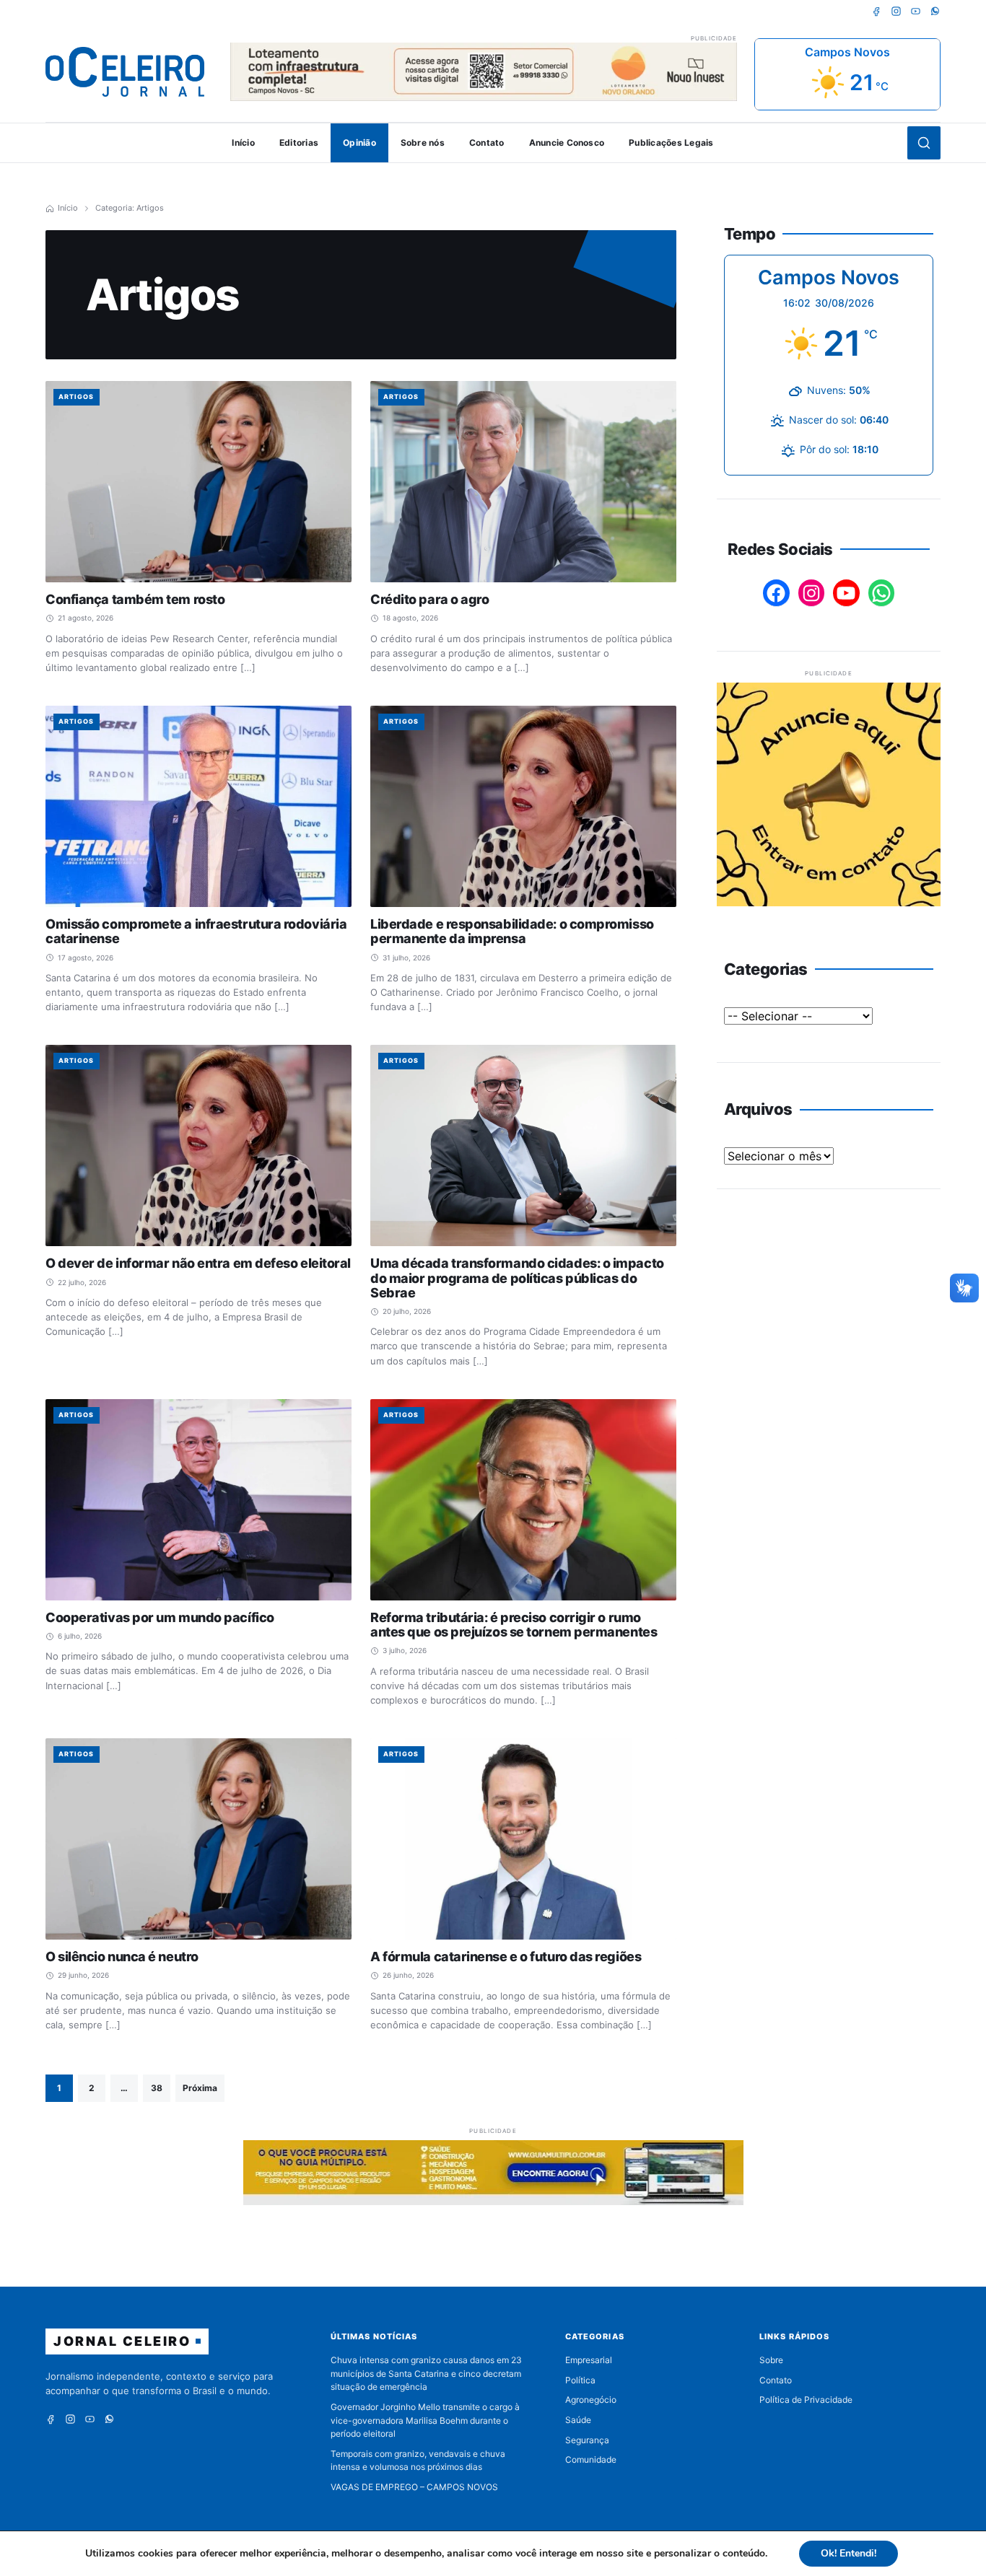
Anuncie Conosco (567, 143)
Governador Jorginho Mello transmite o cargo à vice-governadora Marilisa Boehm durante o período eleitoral (425, 2420)
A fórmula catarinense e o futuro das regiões (506, 1957)
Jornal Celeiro (122, 2341)
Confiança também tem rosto (135, 599)
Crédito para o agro (429, 599)
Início (243, 143)
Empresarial (589, 2360)
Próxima (200, 2088)
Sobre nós (423, 143)
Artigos (77, 397)
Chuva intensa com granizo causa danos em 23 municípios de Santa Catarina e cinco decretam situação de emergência (426, 2373)
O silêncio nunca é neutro (122, 1957)
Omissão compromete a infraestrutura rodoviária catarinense (196, 931)
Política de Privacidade (806, 2400)
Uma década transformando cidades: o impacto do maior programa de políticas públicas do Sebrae (517, 1278)
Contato (487, 143)
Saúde (578, 2420)
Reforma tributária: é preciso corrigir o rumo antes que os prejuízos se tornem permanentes (514, 1625)
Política (580, 2380)
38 (157, 2088)
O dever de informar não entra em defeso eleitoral (198, 1263)
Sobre (771, 2360)
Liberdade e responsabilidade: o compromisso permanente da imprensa (512, 931)
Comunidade (591, 2459)
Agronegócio (591, 2400)
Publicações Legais (671, 143)
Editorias (299, 143)
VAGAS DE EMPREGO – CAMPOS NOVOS (414, 2487)
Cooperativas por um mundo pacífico (160, 1617)
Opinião (359, 143)
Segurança (587, 2440)
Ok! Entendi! (848, 2553)
